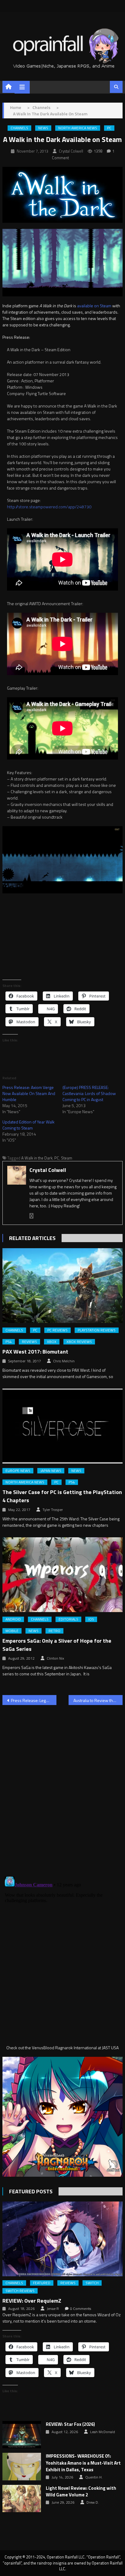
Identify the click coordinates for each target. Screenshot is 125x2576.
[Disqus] (62, 1787)
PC (109, 128)
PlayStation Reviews (97, 1330)
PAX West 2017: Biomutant (35, 1352)
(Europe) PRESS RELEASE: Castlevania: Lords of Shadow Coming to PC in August (89, 1093)
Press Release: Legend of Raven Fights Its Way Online (34, 1700)
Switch (92, 2283)
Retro (54, 1631)
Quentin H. (94, 2477)
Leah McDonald (103, 2432)
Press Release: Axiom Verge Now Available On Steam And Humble (29, 1093)
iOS (91, 1619)
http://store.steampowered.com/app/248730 (49, 507)
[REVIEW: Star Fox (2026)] (22, 2435)
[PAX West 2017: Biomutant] (62, 1286)
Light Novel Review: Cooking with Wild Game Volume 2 (81, 2492)
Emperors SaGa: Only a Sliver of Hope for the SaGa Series (57, 1645)
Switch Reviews (20, 2291)
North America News (78, 128)
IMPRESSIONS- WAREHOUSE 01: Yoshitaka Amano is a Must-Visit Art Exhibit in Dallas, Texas (83, 2463)
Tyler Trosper (53, 1510)
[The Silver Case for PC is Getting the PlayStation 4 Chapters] (62, 1426)
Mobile (12, 1631)
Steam (67, 1158)
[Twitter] (32, 1216)
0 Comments (81, 2309)
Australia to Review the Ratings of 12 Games (98, 1700)
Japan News (51, 1471)
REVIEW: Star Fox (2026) (70, 2424)
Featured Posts (31, 2191)
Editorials (68, 1619)
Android (13, 1619)
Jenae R (53, 2309)
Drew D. (93, 2502)
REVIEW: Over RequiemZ (32, 2301)
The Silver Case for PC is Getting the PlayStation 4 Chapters (62, 1496)
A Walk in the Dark (37, 1158)
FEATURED (42, 2283)
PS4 (9, 1342)
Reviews (29, 1342)
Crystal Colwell (71, 151)
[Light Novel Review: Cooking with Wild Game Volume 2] (22, 2498)
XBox (52, 1342)
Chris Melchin (64, 1361)
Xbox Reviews (79, 1342)
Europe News (18, 1471)
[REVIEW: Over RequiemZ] (62, 2239)
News (43, 128)
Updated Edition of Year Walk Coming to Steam (29, 1125)
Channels (19, 128)
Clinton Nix (55, 1658)
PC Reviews (57, 1330)
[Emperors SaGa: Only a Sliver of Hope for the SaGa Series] (62, 1575)
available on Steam (94, 306)
